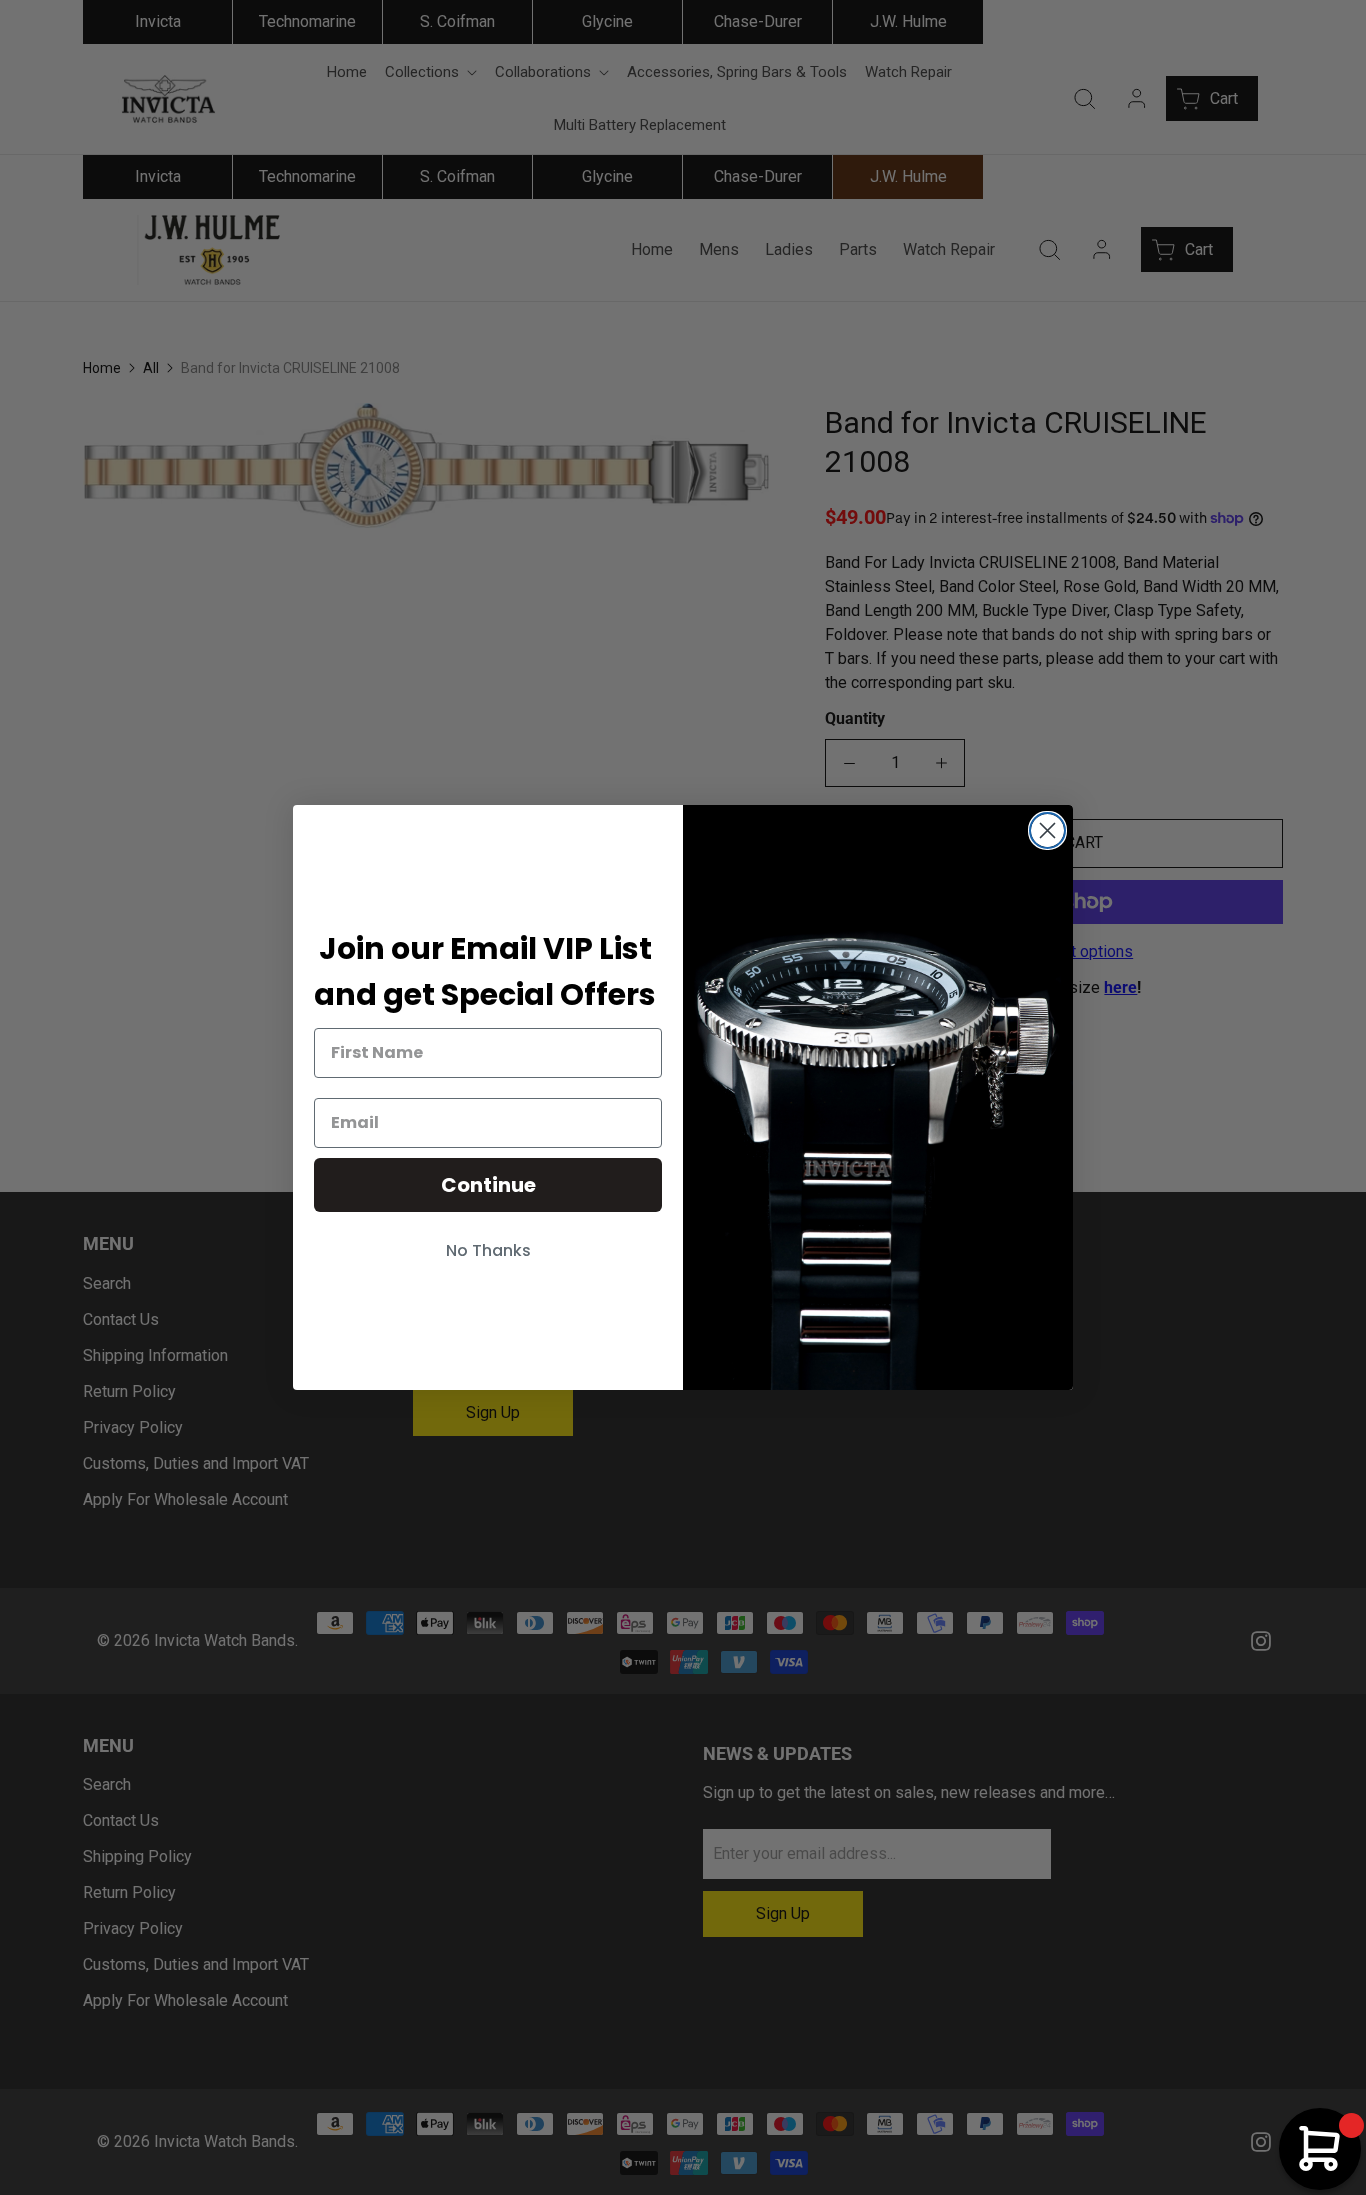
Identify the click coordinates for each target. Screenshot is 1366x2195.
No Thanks (488, 1250)
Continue (488, 1185)
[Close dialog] (1047, 830)
